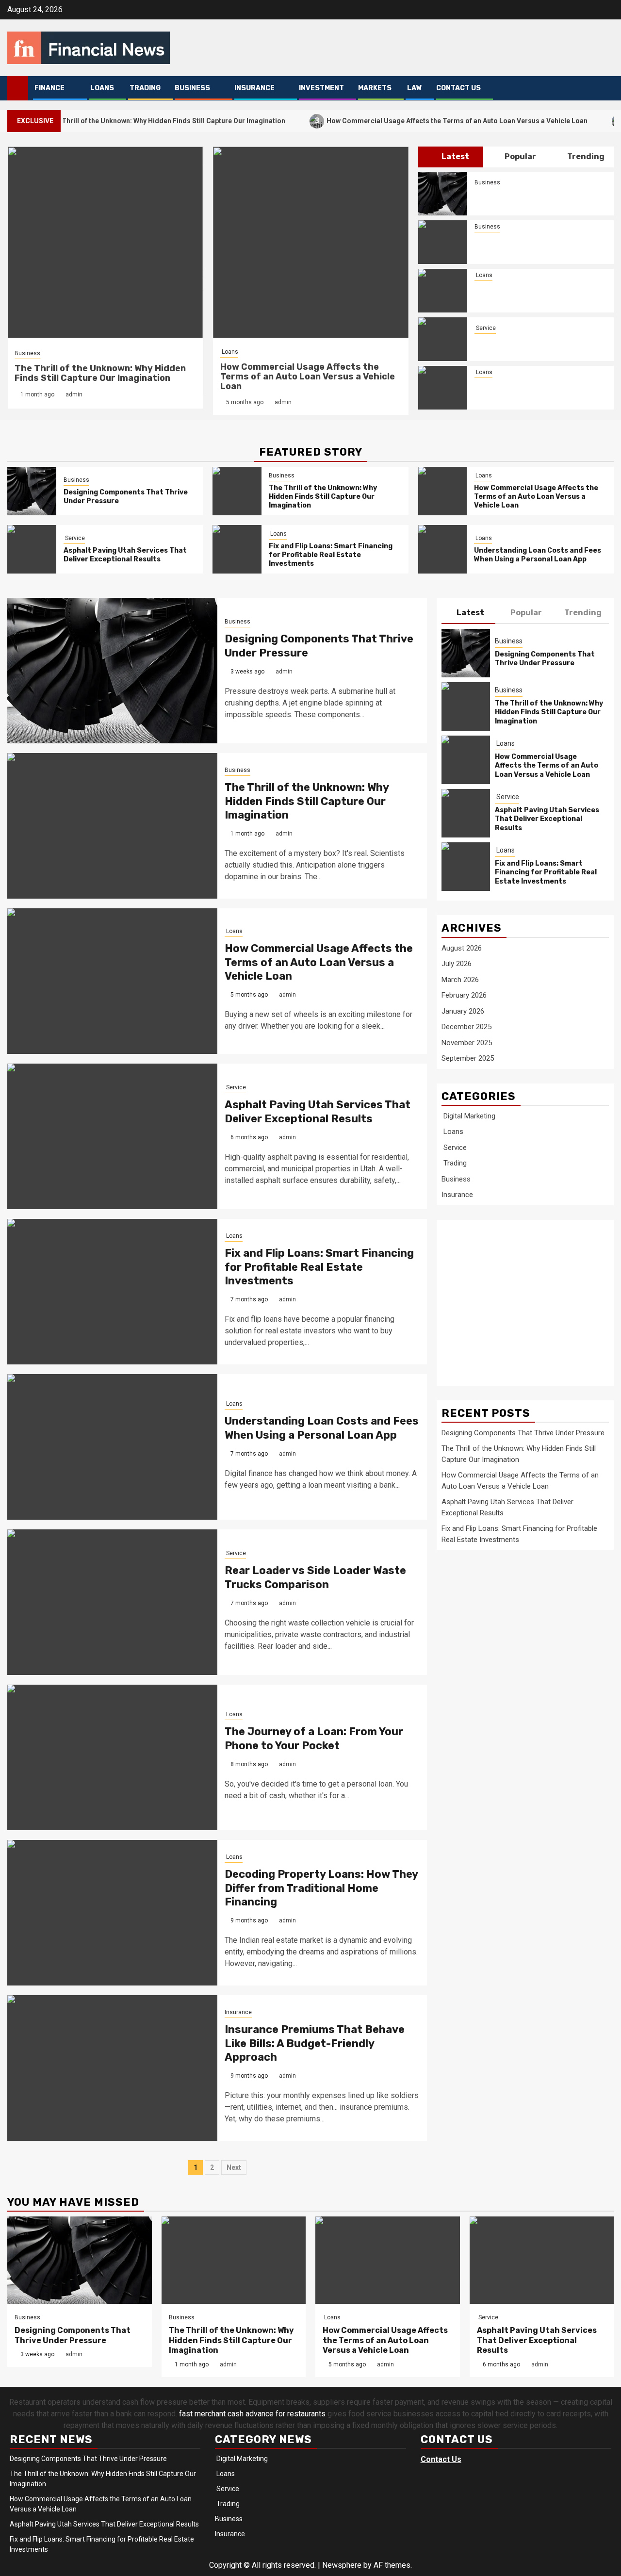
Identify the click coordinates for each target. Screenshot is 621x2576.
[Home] (18, 88)
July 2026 (457, 964)
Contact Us (458, 88)
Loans (101, 88)
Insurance (254, 88)
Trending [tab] (585, 156)
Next (234, 2167)
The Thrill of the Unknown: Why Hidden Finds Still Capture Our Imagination (100, 373)
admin (74, 394)
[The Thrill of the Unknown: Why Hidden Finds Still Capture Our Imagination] (443, 242)
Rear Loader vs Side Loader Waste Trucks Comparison (315, 1577)
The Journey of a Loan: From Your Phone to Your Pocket (314, 1739)
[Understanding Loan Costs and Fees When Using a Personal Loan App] (443, 549)
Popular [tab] (520, 156)
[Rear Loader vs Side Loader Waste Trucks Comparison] (112, 1602)
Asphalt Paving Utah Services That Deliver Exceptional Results (536, 345)
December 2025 (466, 1027)
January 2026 (463, 1011)
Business (192, 88)
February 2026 (464, 995)
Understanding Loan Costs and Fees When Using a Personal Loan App (538, 555)
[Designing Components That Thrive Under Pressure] (443, 194)
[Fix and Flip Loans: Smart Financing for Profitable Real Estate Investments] (443, 388)
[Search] (607, 89)
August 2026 (462, 948)
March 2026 (460, 980)
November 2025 (467, 1043)
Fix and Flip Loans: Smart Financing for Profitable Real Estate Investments (536, 393)
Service (485, 328)
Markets (375, 88)
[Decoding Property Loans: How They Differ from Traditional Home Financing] (112, 1913)
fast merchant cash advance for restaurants (252, 2414)
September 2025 (468, 1058)
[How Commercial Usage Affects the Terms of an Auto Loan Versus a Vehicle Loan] (443, 291)
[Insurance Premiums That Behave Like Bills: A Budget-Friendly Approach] (112, 2068)
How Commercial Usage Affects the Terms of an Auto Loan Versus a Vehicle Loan (408, 121)
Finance (49, 88)
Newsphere (342, 2565)
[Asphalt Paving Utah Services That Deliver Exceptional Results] (443, 339)
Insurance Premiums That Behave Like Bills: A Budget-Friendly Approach (315, 2043)
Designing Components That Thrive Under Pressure (545, 659)
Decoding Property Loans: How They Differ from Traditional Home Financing (321, 1888)
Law (414, 88)
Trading (144, 88)
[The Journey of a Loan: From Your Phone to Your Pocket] (112, 1757)
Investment (321, 88)
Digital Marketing (468, 1116)
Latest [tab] (455, 156)
